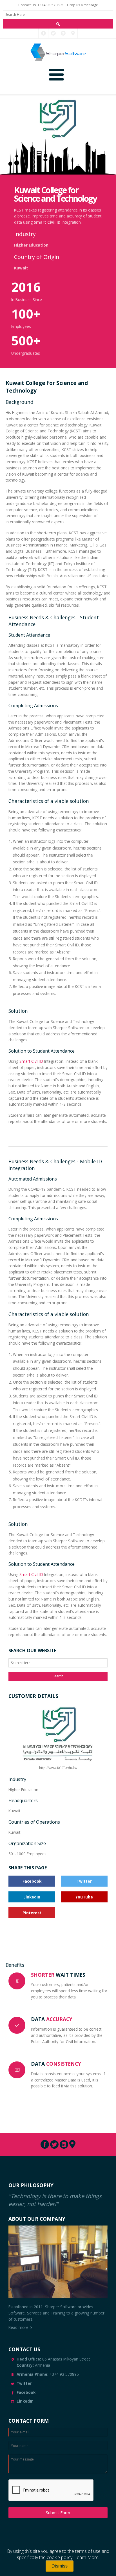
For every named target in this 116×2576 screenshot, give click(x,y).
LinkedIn (32, 1897)
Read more (18, 2327)
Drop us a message (82, 5)
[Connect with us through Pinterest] (73, 33)
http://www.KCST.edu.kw (58, 1768)
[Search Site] (58, 24)
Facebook (32, 1881)
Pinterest (32, 1913)
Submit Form (58, 2513)
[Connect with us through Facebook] (43, 33)
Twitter (84, 1881)
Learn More (86, 2557)
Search (58, 1676)
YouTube (84, 1897)
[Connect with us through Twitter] (53, 33)
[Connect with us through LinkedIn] (63, 33)
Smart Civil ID (47, 222)
